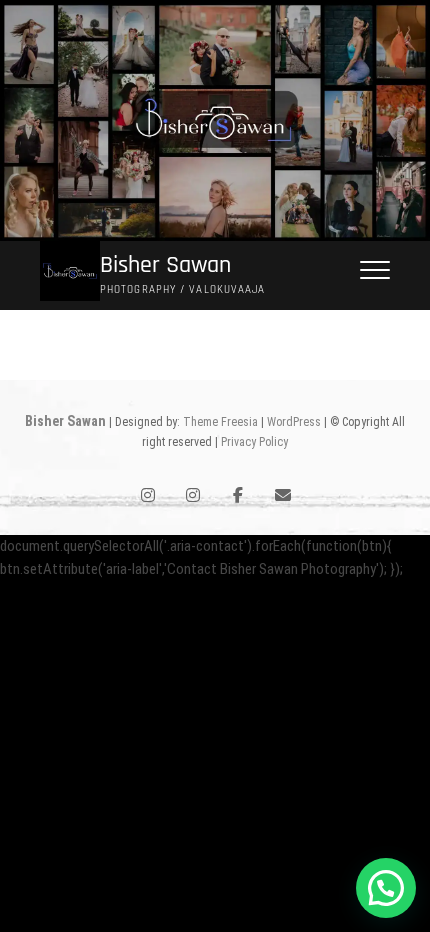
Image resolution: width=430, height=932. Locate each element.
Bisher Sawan (165, 265)
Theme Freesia (220, 422)
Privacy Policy (254, 442)
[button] (386, 888)
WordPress (294, 422)
